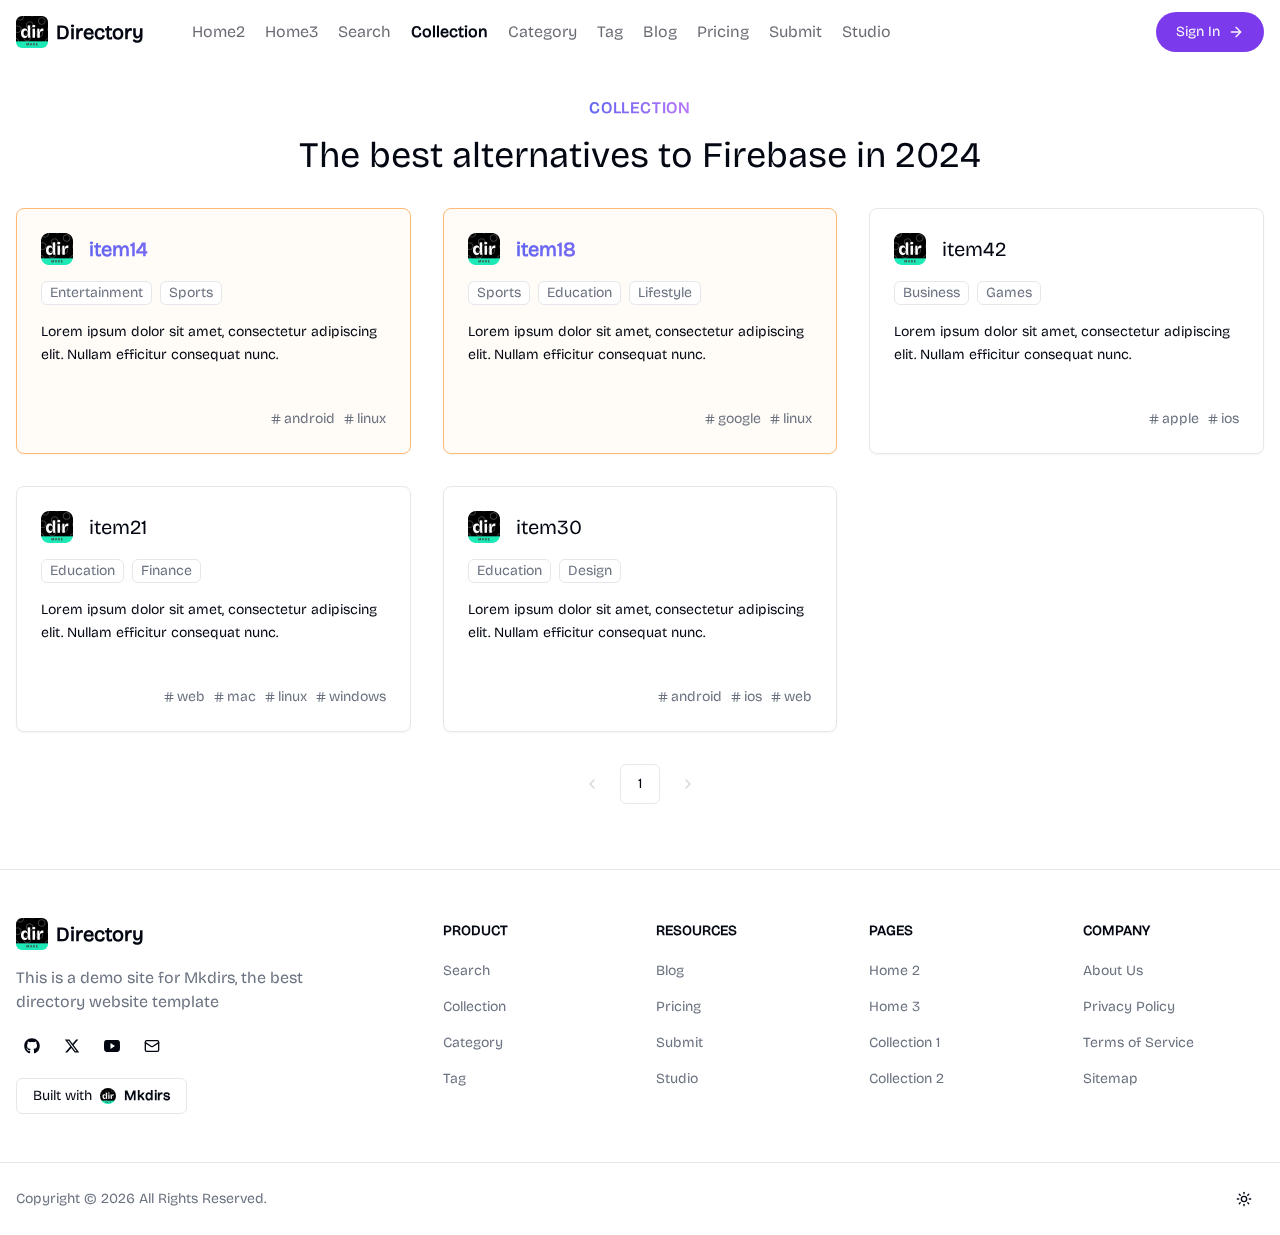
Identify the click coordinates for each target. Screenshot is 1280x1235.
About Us (1113, 970)
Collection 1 (904, 1042)
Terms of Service (1138, 1042)
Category (542, 31)
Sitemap (1110, 1078)
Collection (449, 31)
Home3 (291, 31)
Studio (866, 31)
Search (364, 31)
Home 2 (894, 970)
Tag (610, 31)
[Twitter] (72, 1046)
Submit (795, 31)
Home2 (218, 31)
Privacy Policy (1129, 1006)
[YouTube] (112, 1046)
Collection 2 (906, 1078)
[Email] (152, 1046)
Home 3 (894, 1006)
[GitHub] (32, 1046)
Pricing (723, 31)
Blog (660, 31)
